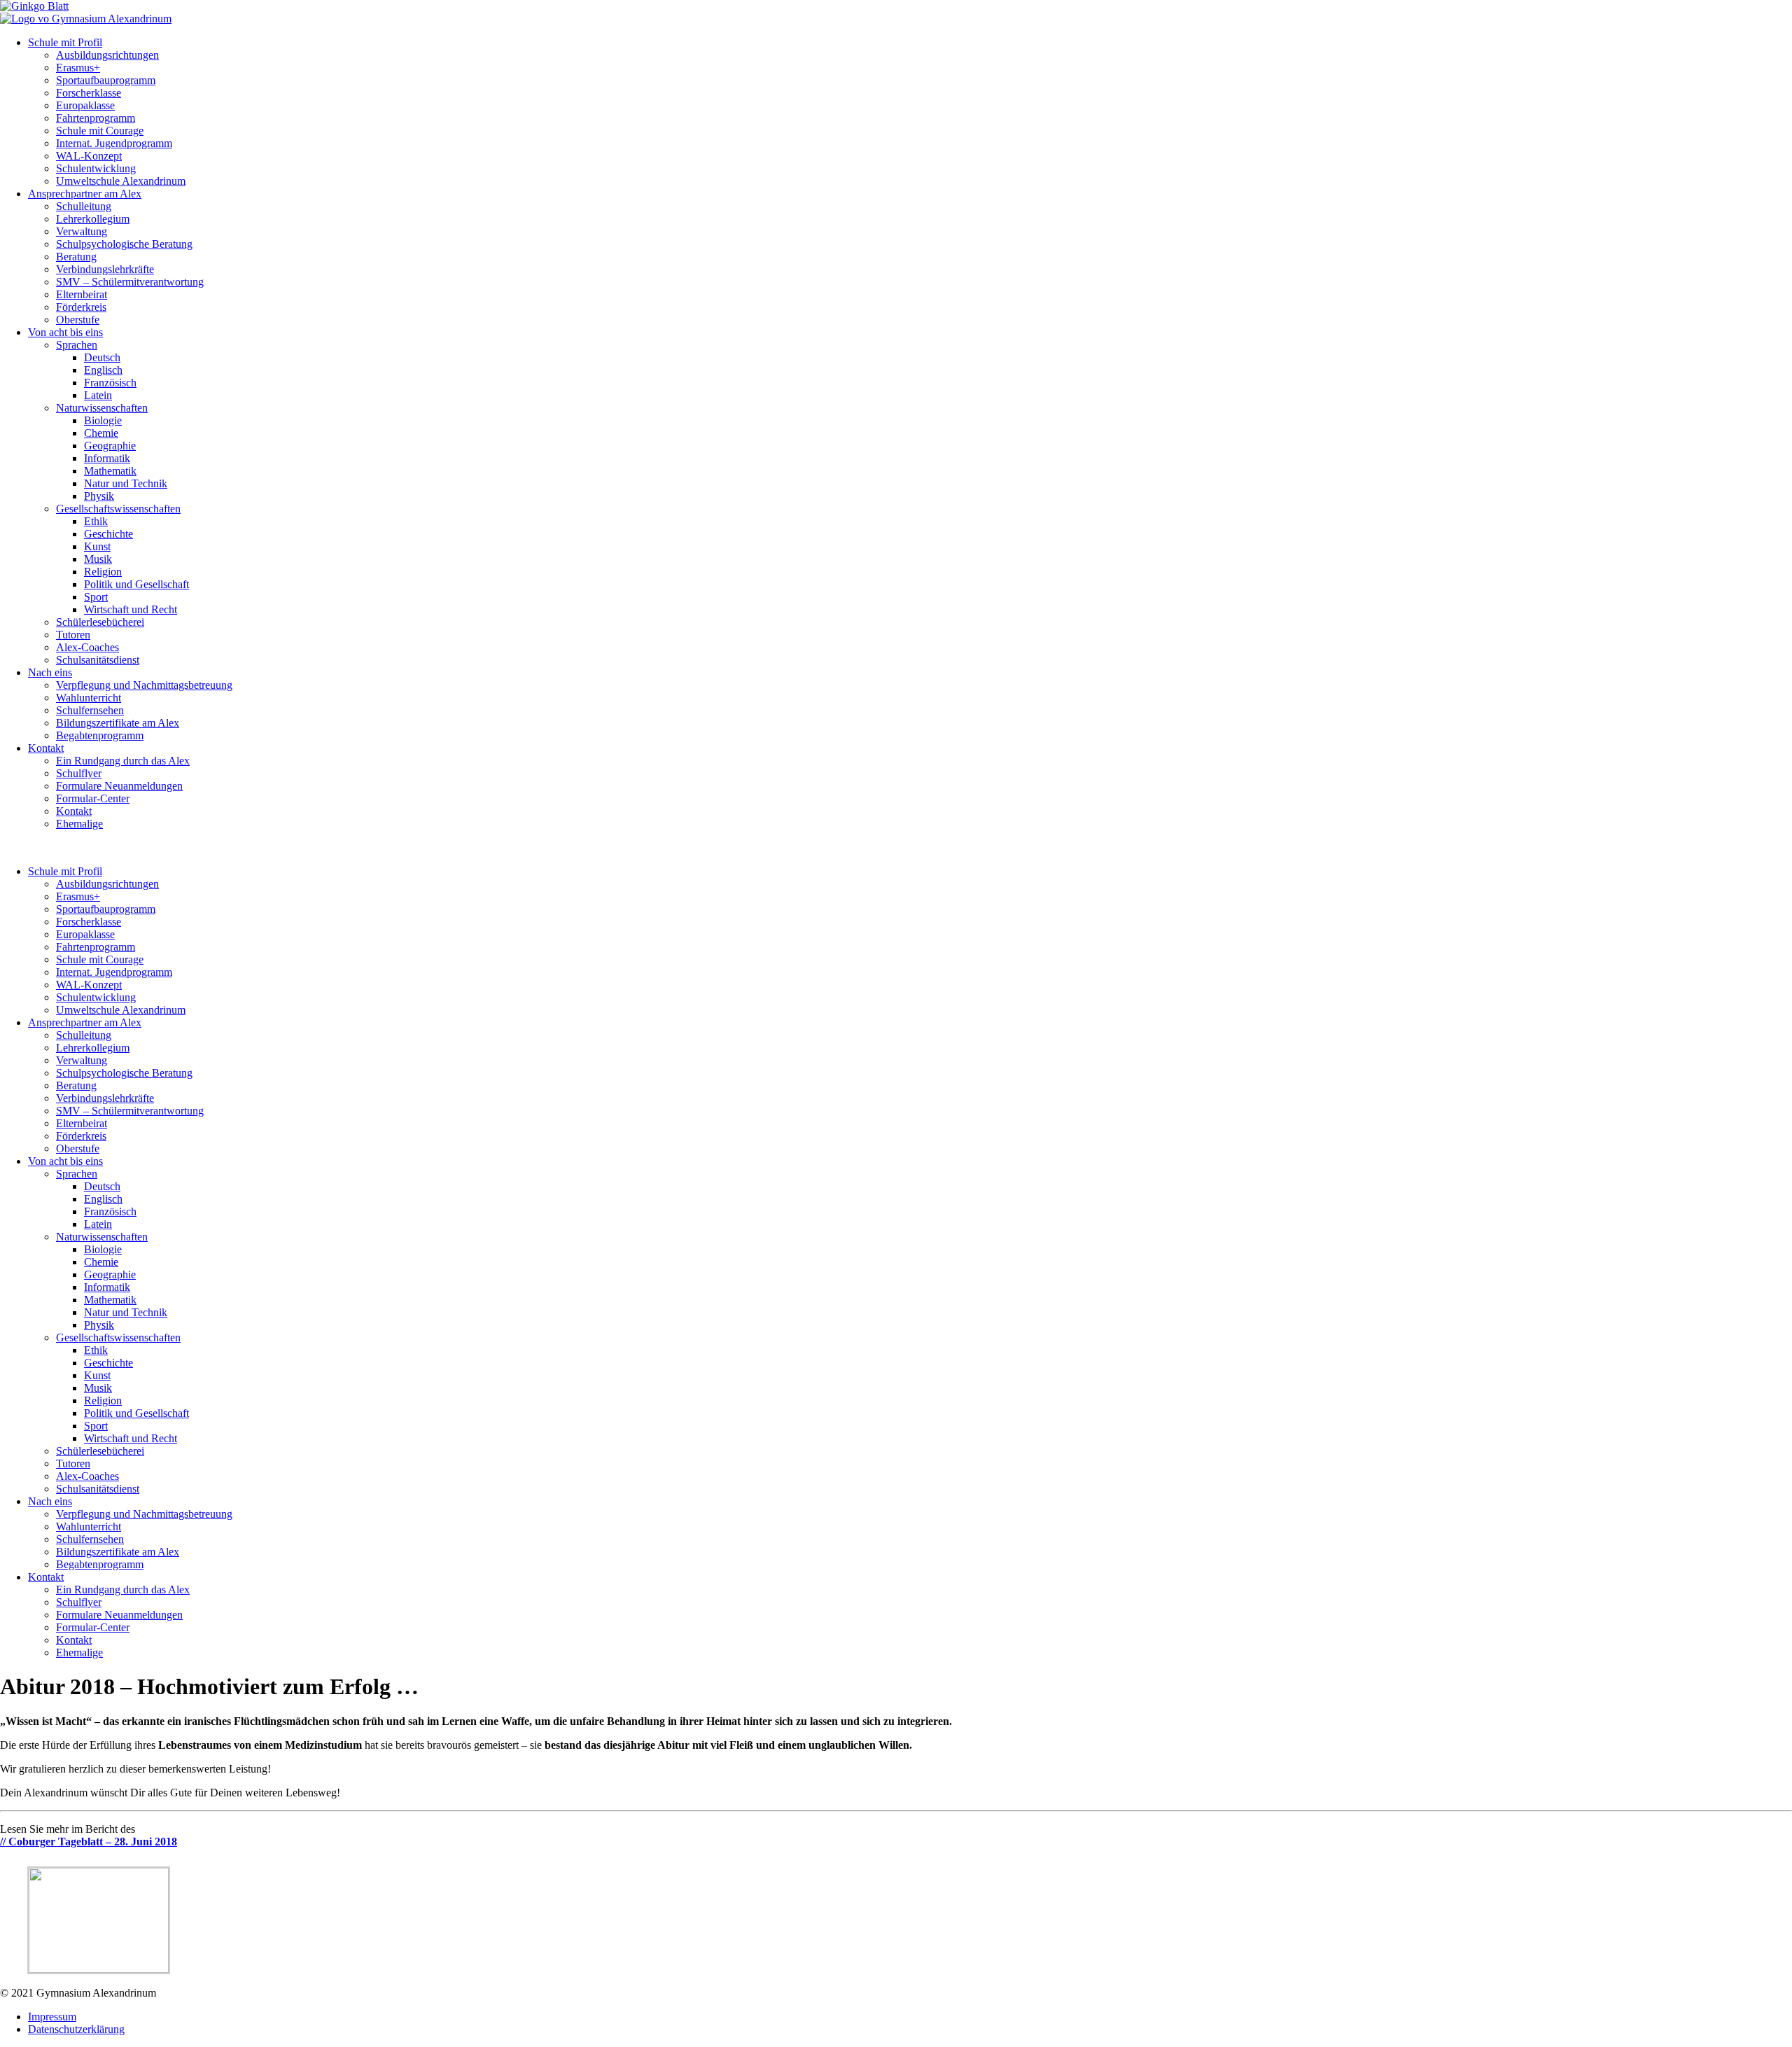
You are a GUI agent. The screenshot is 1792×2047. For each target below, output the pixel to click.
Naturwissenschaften (102, 408)
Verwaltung (82, 231)
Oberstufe (78, 320)
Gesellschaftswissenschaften (118, 509)
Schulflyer (79, 773)
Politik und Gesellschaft (136, 584)
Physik (99, 496)
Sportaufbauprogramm (106, 80)
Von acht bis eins (65, 332)
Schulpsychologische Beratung (124, 244)
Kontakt (46, 748)
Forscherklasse (89, 93)
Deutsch (102, 357)
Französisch (110, 383)
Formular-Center (93, 798)
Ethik (96, 521)
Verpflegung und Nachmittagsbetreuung (144, 685)
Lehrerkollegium (93, 219)
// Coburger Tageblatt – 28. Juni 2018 (89, 1842)
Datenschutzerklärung (76, 2029)
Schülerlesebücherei (100, 622)
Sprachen (77, 345)
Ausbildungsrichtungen (107, 55)
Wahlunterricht (89, 698)
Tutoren (73, 635)
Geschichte (108, 534)
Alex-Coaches (87, 647)
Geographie (110, 446)
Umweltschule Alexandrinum (121, 181)
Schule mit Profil (65, 42)
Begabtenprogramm (100, 735)
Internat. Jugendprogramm (114, 143)
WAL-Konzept (89, 156)
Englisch (103, 370)
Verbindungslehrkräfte (105, 269)
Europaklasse (85, 105)
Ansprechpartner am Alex (85, 194)
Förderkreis (81, 307)
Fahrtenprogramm (96, 118)
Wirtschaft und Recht (131, 609)
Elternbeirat (82, 294)
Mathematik (110, 471)
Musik (98, 559)
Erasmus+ (78, 68)
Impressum (52, 2017)
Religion (103, 572)
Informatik (107, 458)
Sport (96, 597)
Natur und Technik (126, 483)
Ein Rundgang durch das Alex (123, 761)
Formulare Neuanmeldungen (119, 786)
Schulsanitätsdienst (98, 660)
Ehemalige (79, 824)
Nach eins (50, 672)
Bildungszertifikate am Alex (118, 723)
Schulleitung (84, 206)
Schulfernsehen (90, 710)
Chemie (101, 433)
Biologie (103, 420)
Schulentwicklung (96, 168)
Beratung (76, 257)
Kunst (97, 546)
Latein (98, 395)
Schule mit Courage (100, 131)
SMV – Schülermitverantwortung (130, 282)
